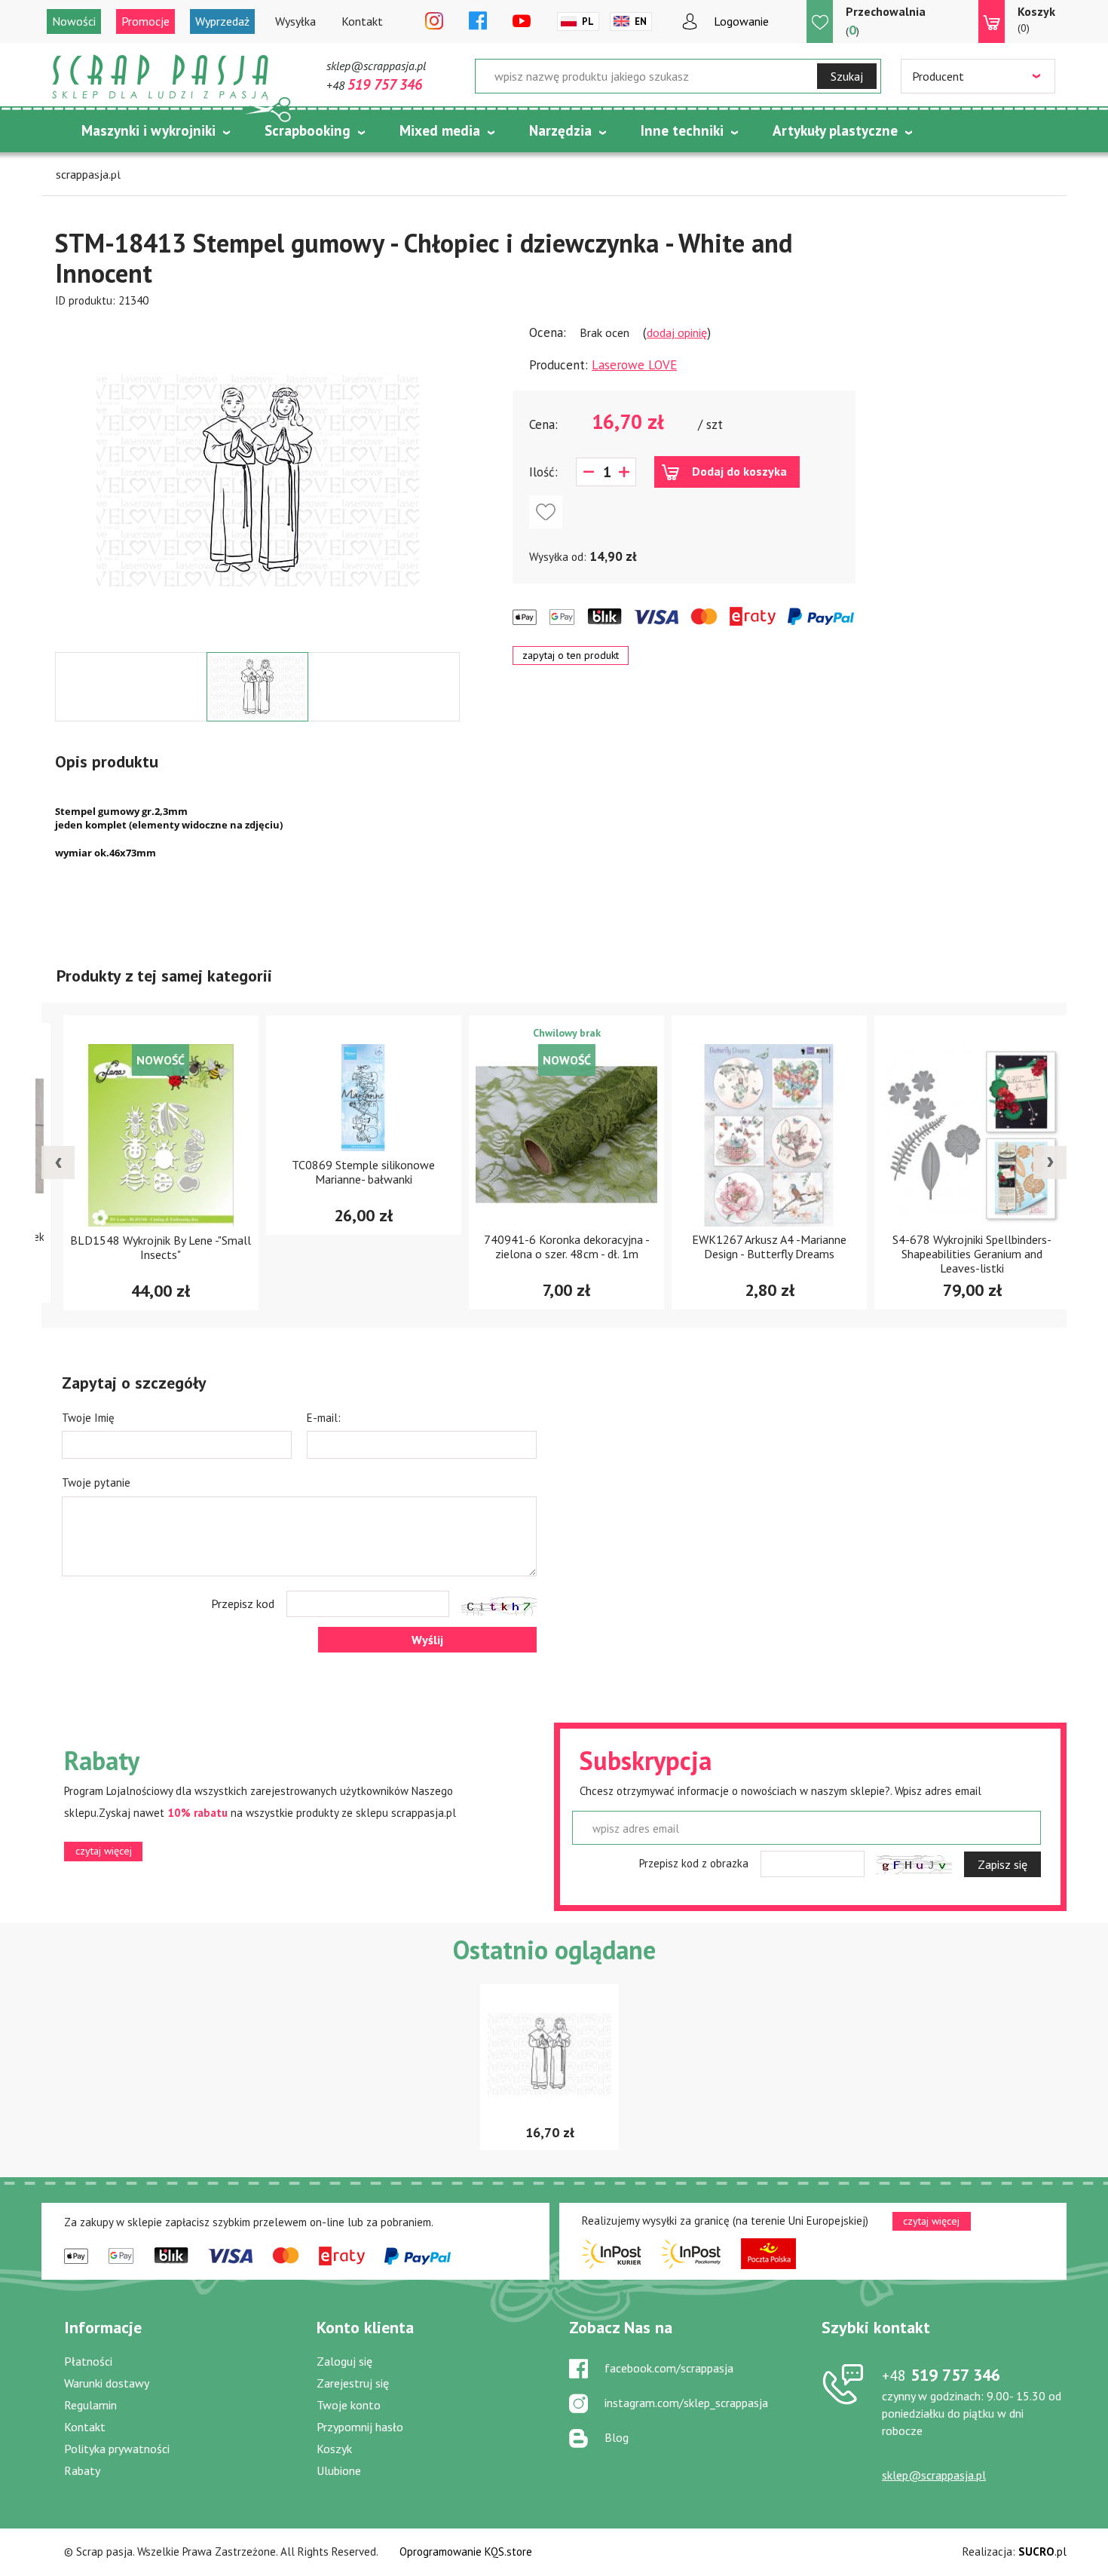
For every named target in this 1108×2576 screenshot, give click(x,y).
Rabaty (82, 2470)
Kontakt (362, 21)
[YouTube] (522, 22)
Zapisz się (1002, 1864)
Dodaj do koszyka (739, 471)
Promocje (145, 21)
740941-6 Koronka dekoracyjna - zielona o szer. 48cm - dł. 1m (555, 1247)
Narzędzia (560, 130)
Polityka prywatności (117, 2449)
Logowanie (741, 21)
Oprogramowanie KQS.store (466, 2551)
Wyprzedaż (222, 21)
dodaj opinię (677, 332)
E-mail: (324, 1418)
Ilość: (543, 472)
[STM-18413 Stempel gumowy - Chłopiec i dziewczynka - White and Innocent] (258, 480)
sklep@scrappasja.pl (376, 66)
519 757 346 (941, 2375)
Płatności (88, 2361)
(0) (1036, 19)
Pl (588, 21)
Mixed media (440, 130)
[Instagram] (434, 22)
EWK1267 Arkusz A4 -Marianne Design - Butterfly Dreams (757, 1247)
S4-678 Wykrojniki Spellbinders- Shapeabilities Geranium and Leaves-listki (960, 1254)
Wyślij (427, 1640)
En (641, 21)
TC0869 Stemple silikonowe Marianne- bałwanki (351, 1172)
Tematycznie (123, 168)
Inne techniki (682, 130)
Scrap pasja (161, 77)
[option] (257, 480)
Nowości (74, 21)
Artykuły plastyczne (835, 130)
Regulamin (90, 2405)
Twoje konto (349, 2405)
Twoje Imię (88, 1418)
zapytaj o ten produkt (571, 655)
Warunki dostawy (107, 2383)
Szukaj (847, 76)
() (886, 21)
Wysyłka (295, 21)
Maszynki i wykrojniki (148, 130)
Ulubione (339, 2470)
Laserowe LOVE (634, 365)
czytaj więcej (104, 1851)
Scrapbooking (308, 130)
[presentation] (58, 1162)
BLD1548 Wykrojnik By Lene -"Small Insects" (148, 1247)
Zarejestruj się (353, 2383)
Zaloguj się (344, 2361)
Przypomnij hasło (360, 2427)
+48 (374, 85)
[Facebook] (478, 22)
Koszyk (334, 2449)
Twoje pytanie (96, 1483)
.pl (1042, 2551)
